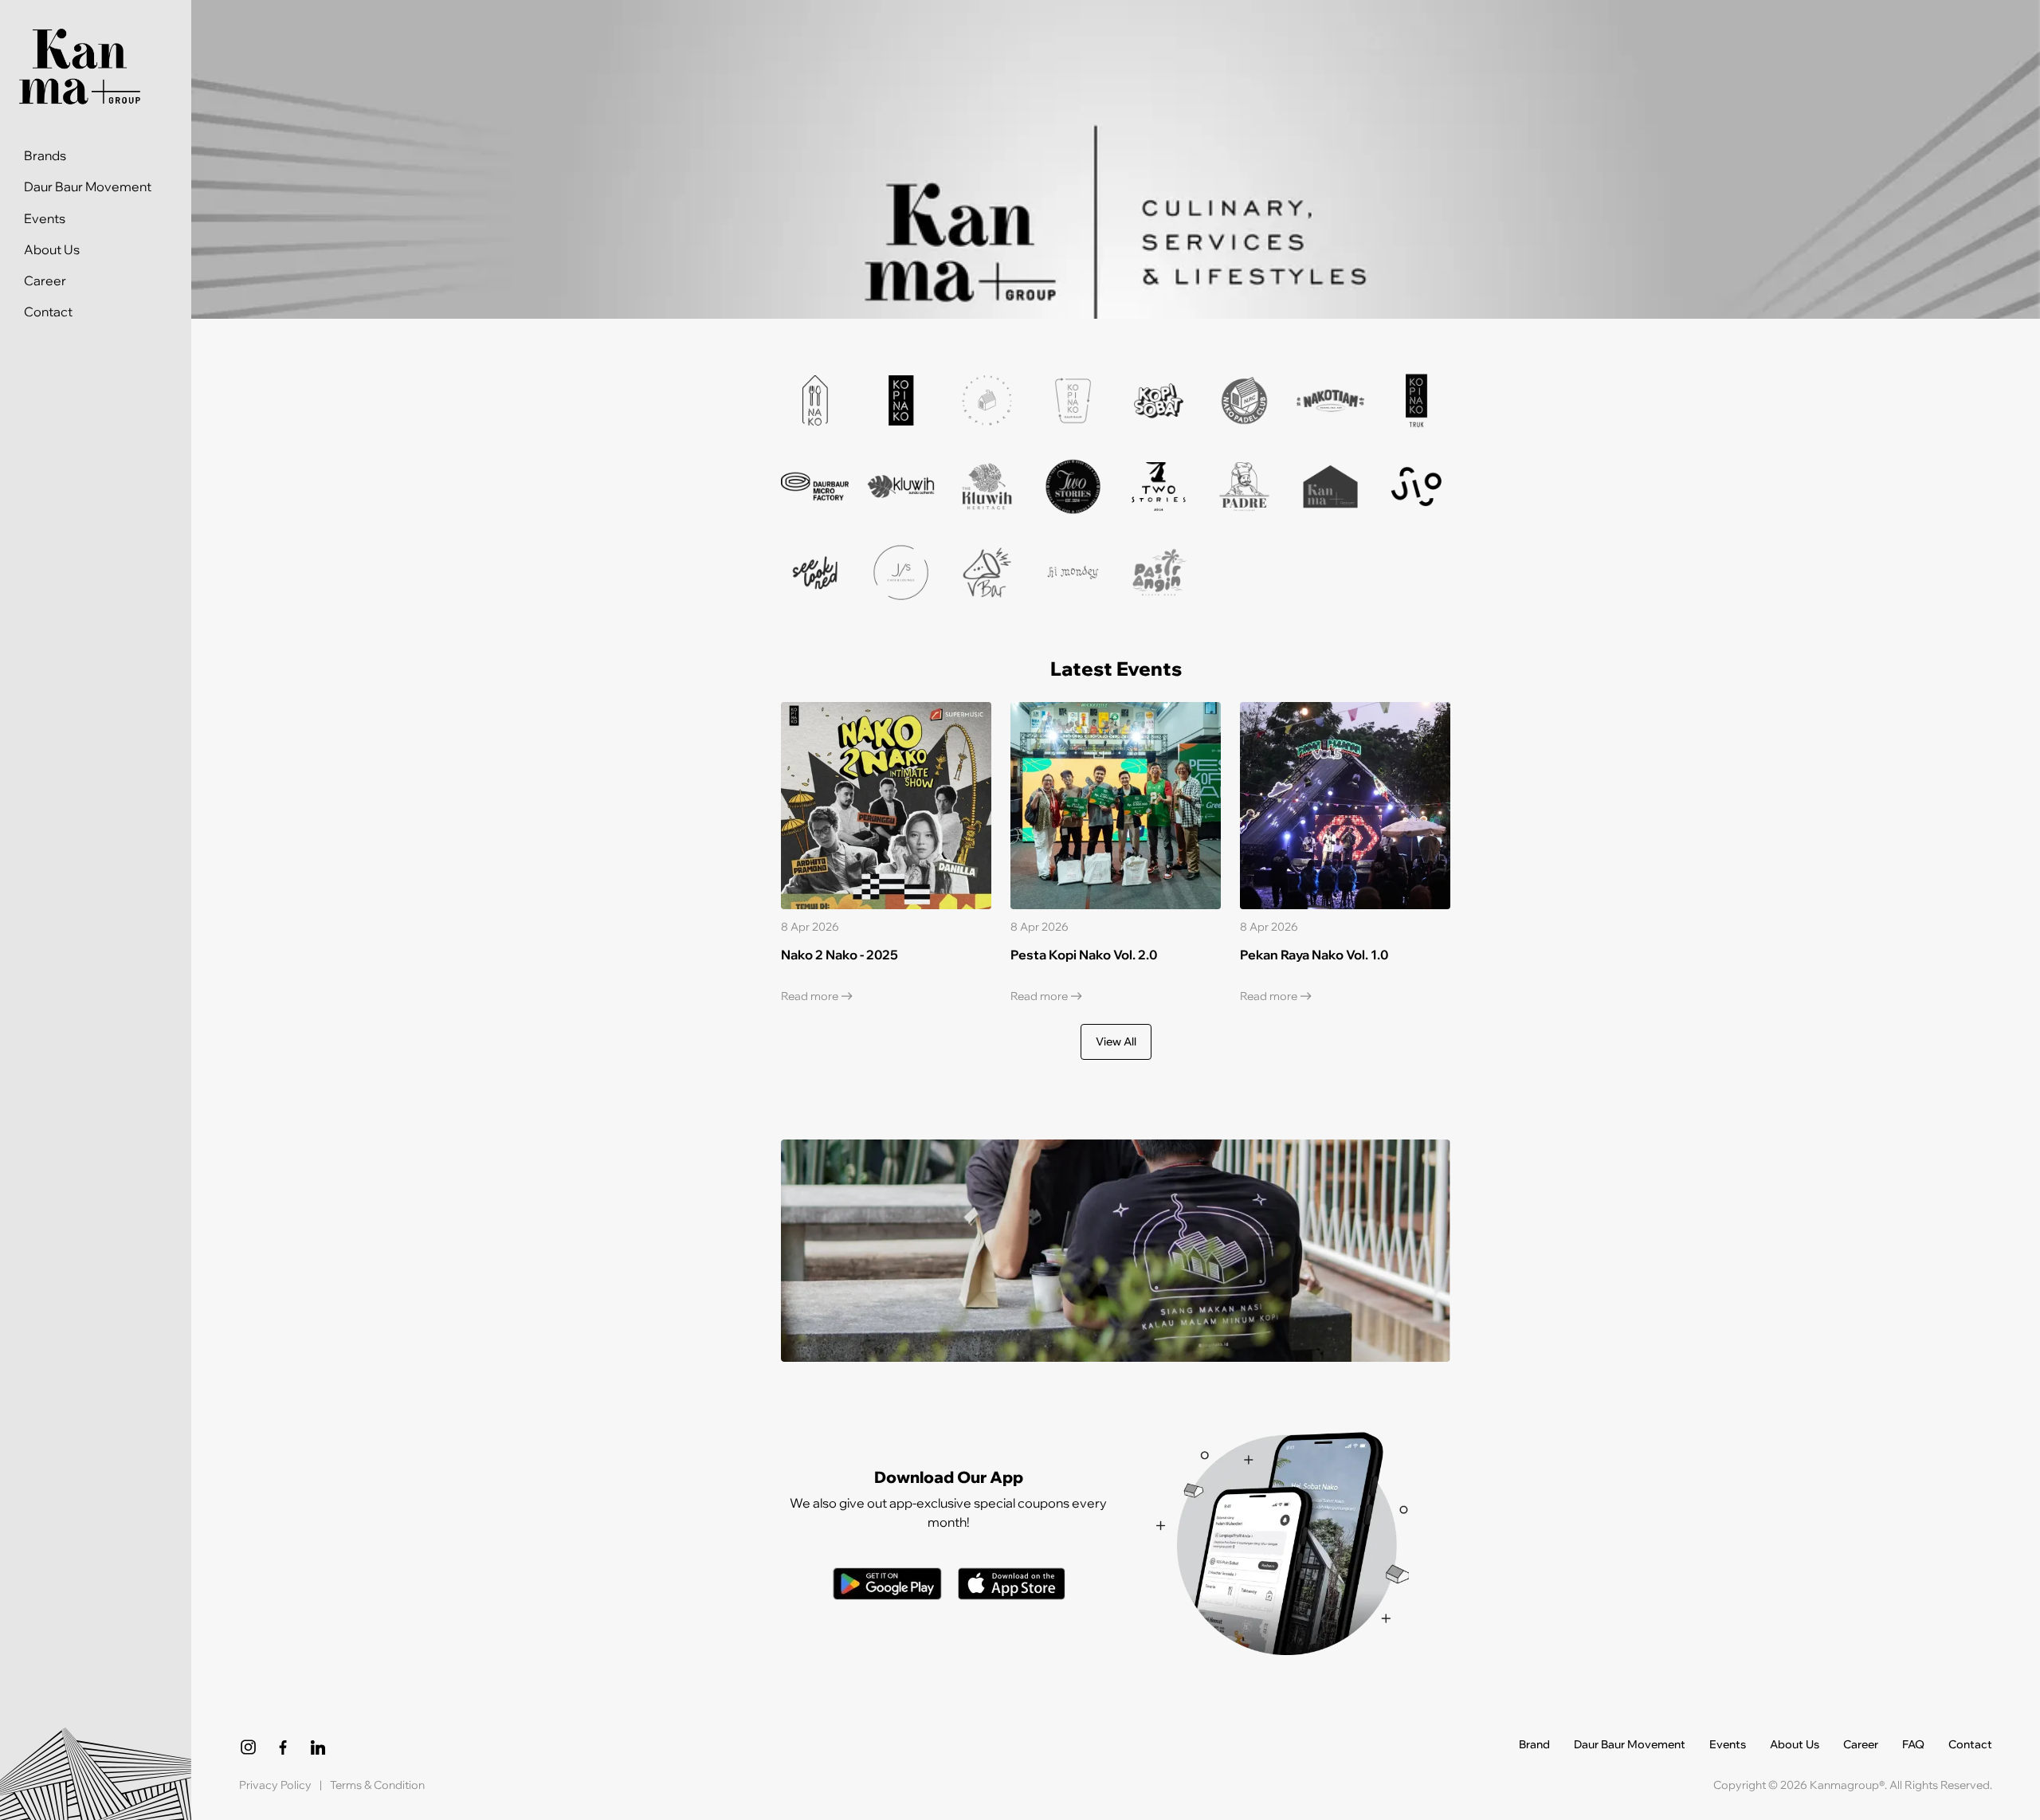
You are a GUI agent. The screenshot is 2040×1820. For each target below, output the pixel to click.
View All (1116, 1041)
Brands (45, 157)
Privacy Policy (275, 1785)
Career (45, 281)
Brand (1534, 1745)
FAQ (1913, 1745)
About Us (52, 250)
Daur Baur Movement (88, 188)
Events (45, 219)
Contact (48, 313)
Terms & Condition (377, 1785)
